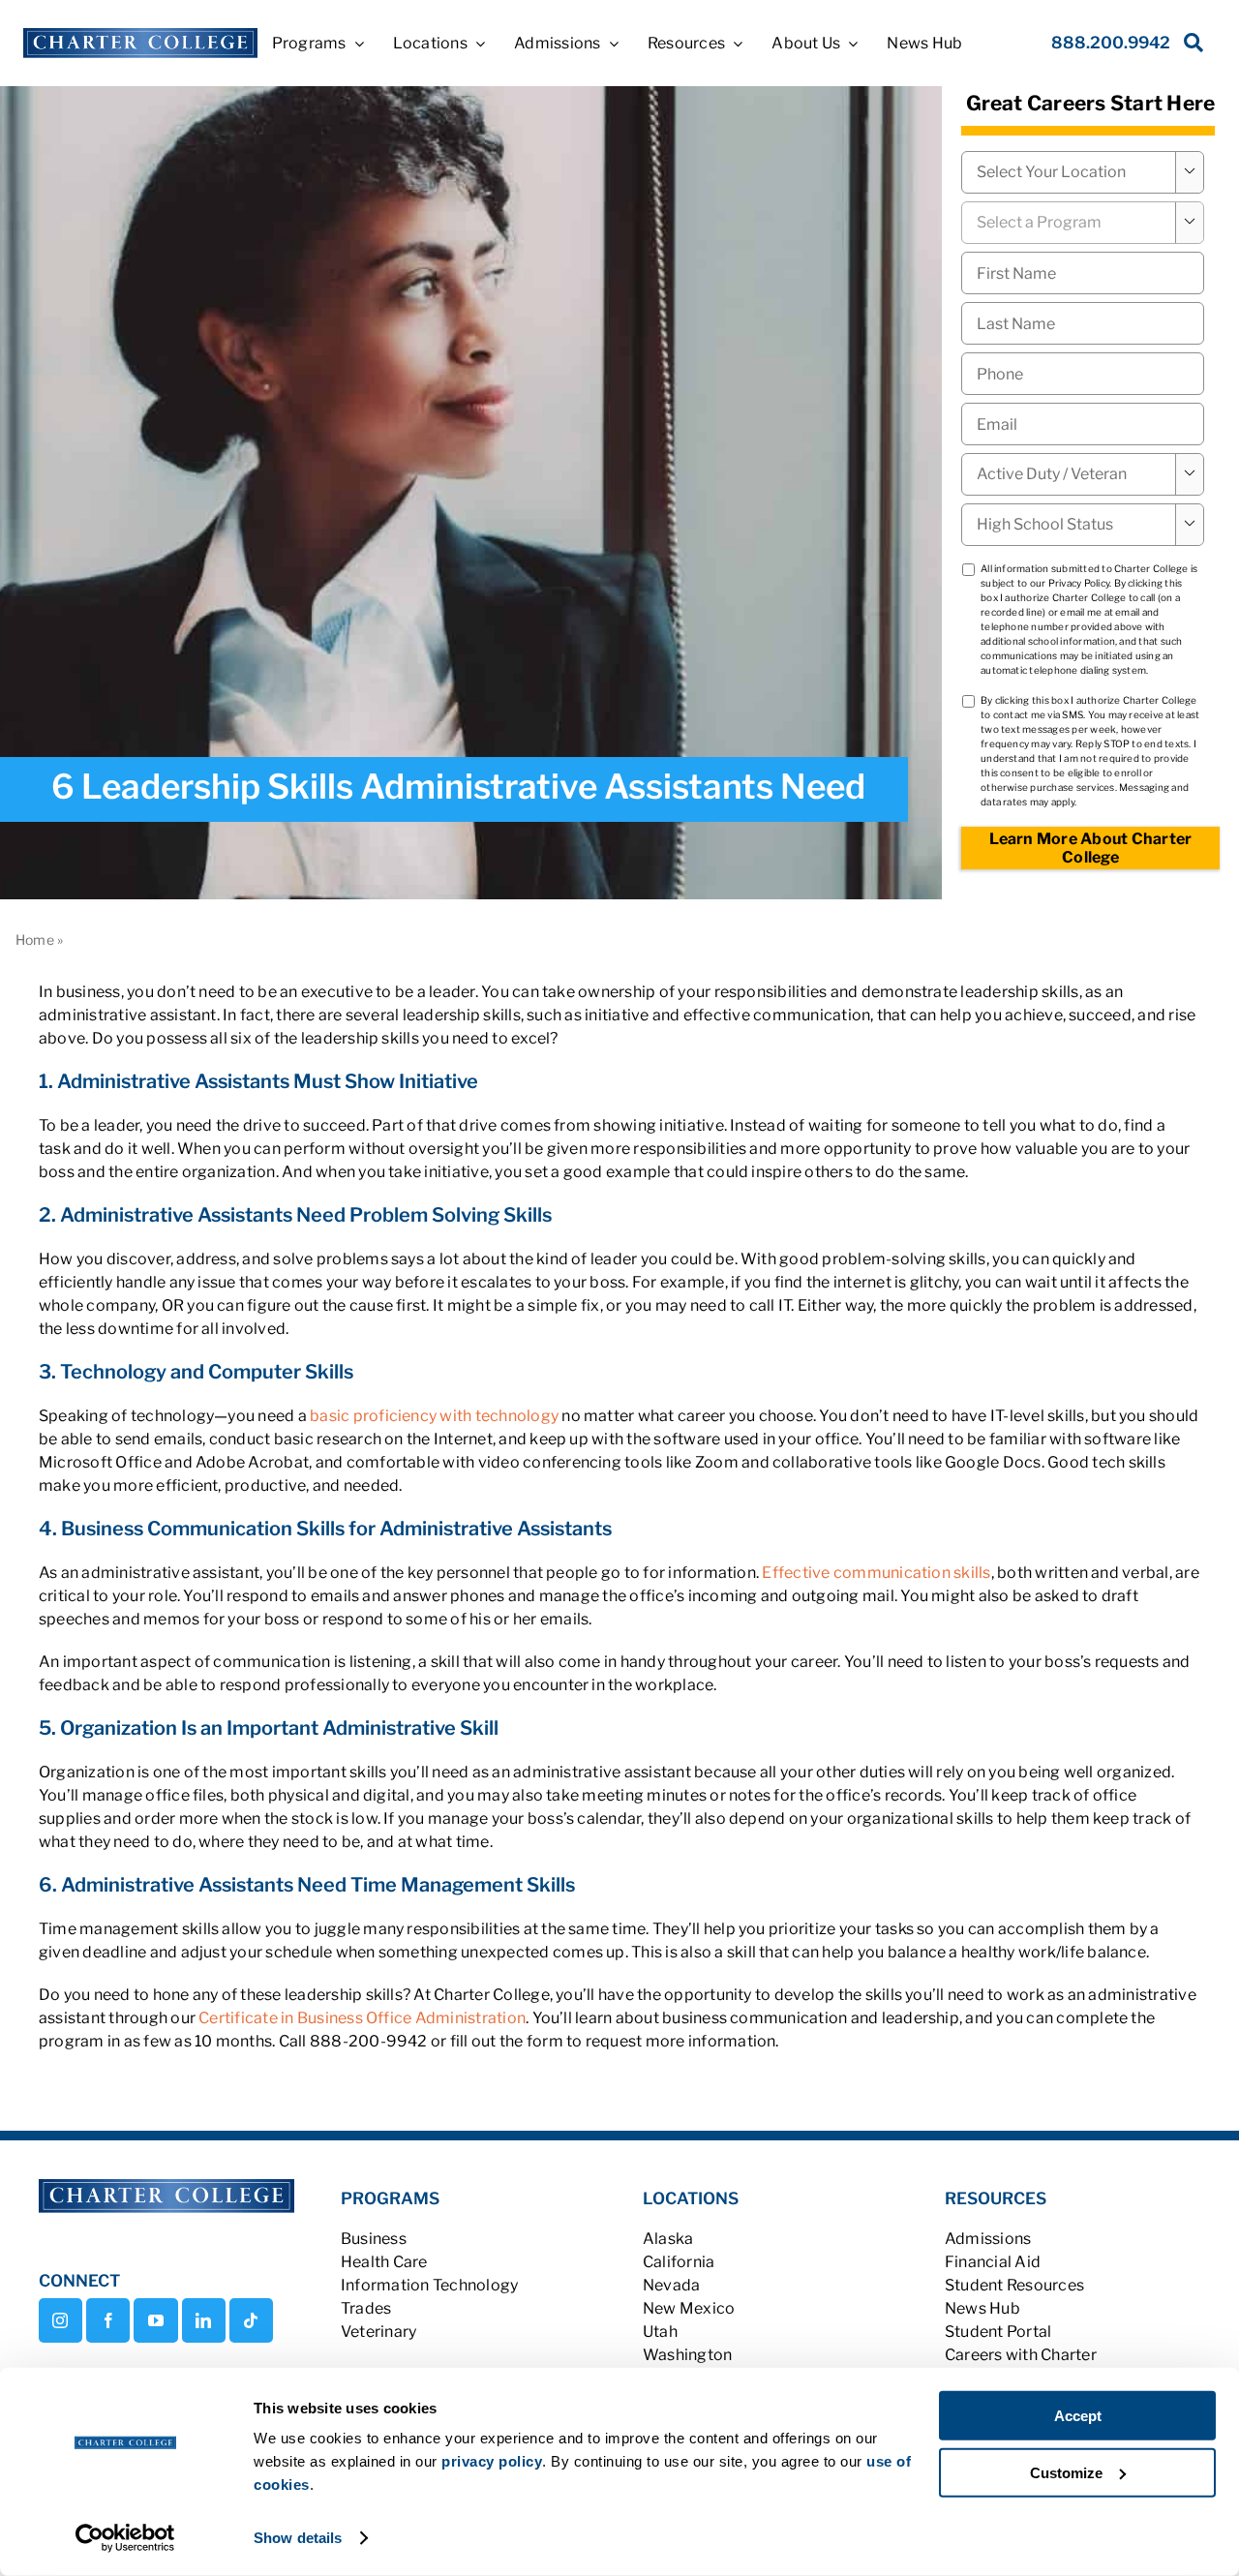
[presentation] (1083, 374)
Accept (1078, 2416)
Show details (298, 2538)
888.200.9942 (1111, 43)
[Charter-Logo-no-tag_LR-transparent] (140, 35)
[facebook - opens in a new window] (108, 2320)
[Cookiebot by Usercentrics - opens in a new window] (125, 2538)
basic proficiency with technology (434, 1416)
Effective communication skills (876, 1573)
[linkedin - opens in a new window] (204, 2320)
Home (35, 939)
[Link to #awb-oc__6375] (1190, 48)
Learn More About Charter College (1091, 848)
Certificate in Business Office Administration (362, 2018)
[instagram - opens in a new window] (60, 2320)
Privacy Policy (1079, 583)
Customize (1066, 2472)
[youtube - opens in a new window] (155, 2320)
